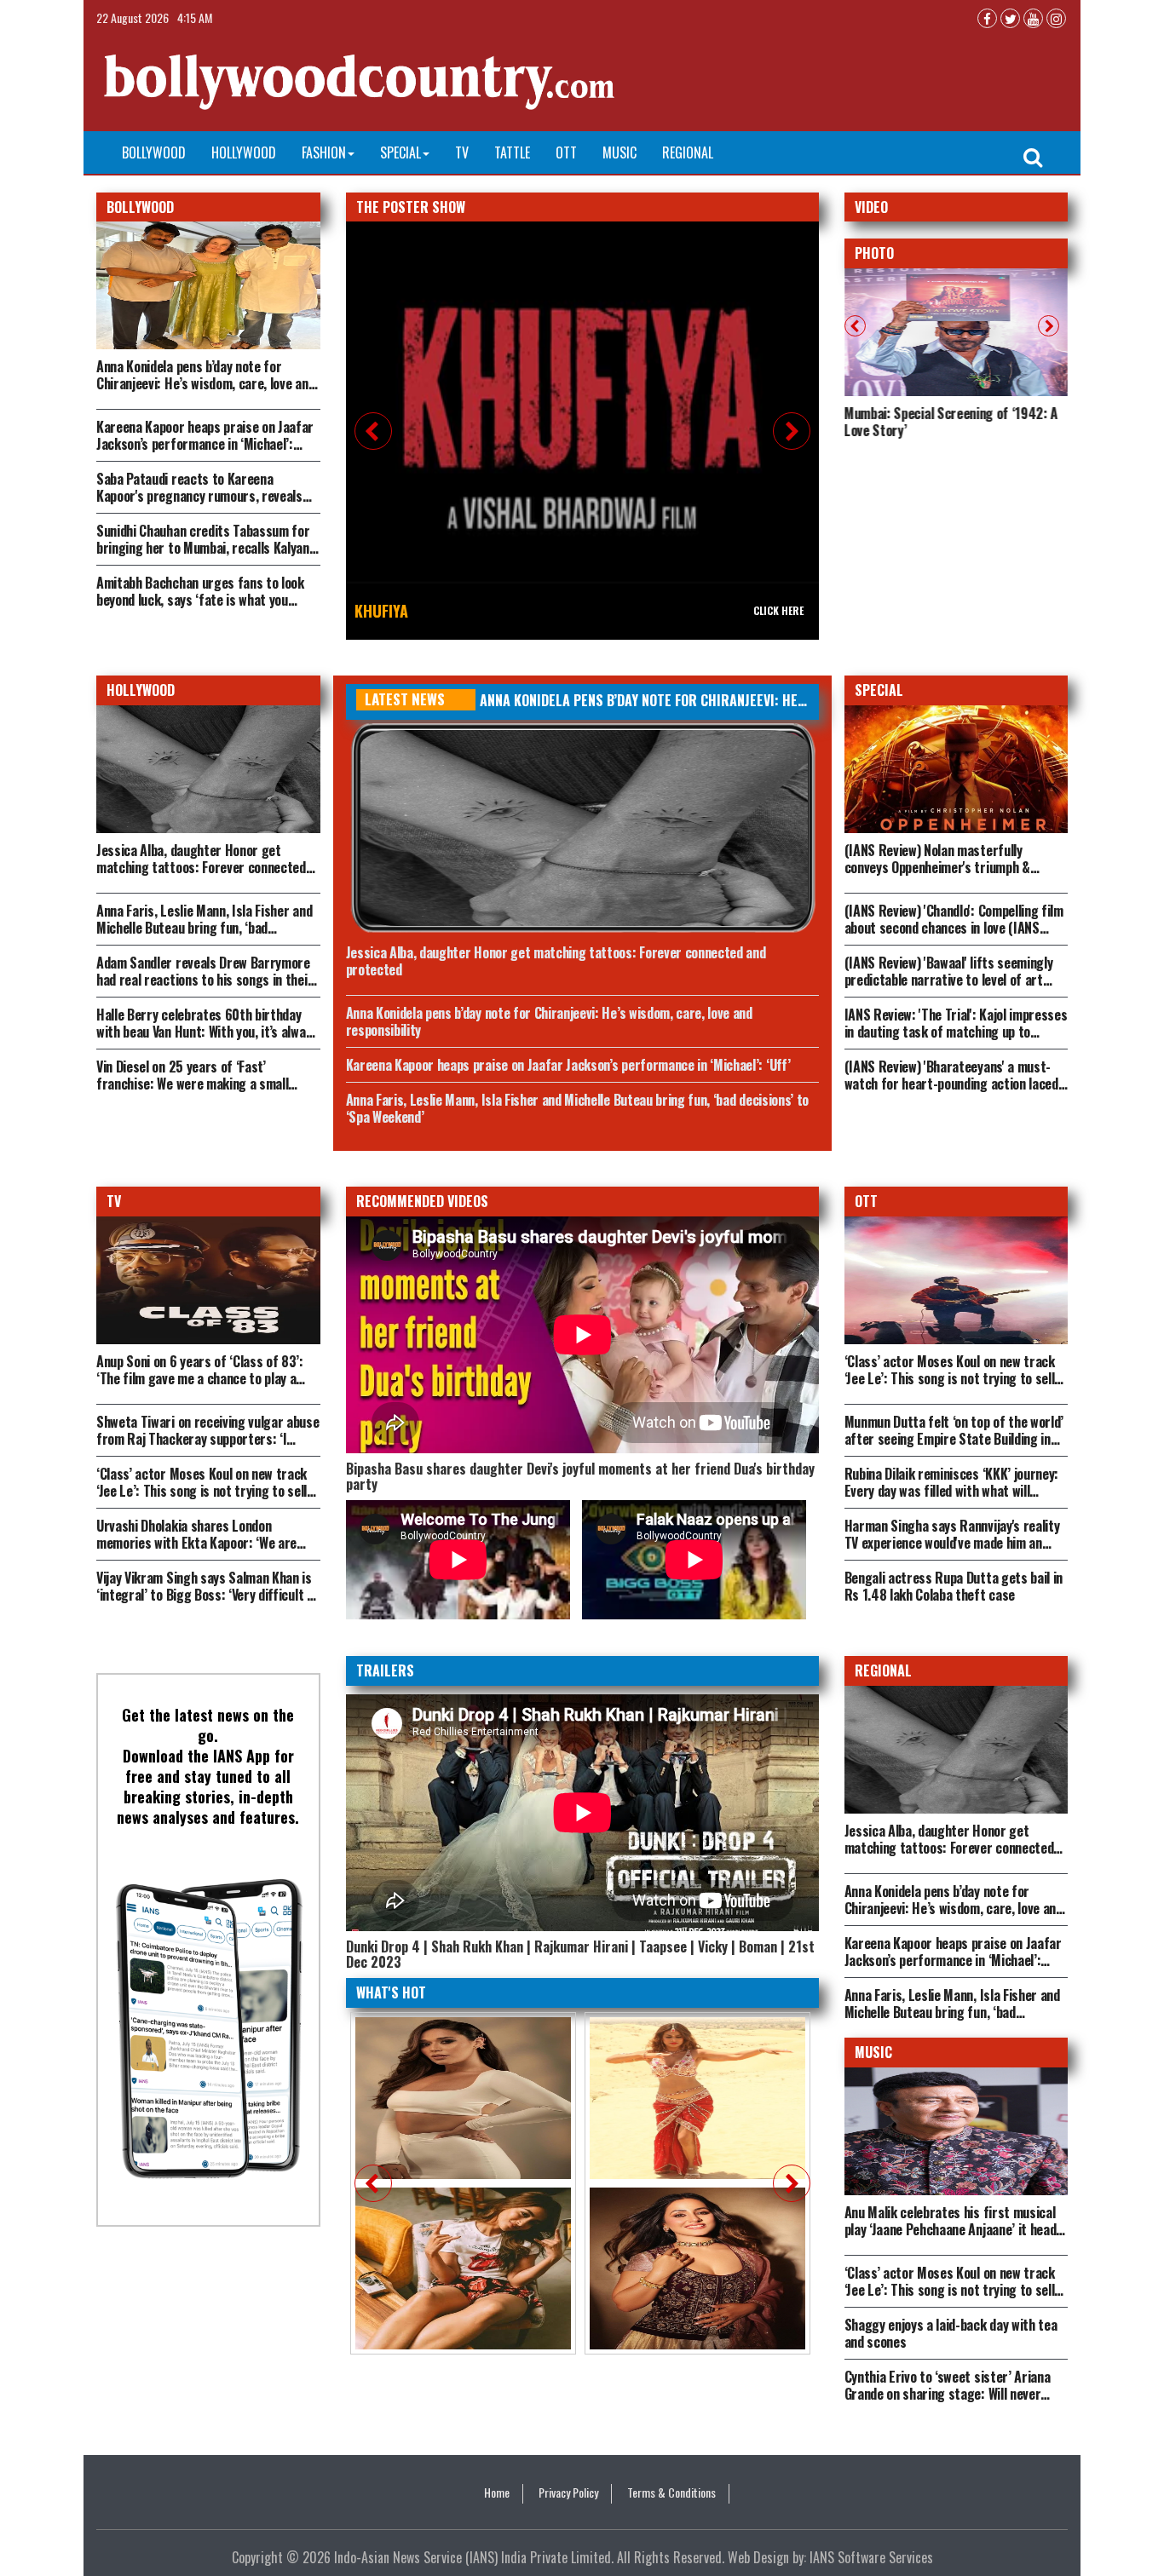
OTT (566, 152)
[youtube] (1033, 18)
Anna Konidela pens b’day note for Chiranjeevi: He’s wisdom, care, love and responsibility (205, 383)
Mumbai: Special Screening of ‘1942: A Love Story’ (951, 422)
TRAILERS (385, 1670)
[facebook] (987, 18)
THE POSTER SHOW (411, 207)
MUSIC (873, 2052)
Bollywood (154, 152)
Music (619, 152)
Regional (688, 152)
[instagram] (1056, 18)
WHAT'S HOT (391, 1992)
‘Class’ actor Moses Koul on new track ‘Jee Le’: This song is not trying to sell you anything (950, 1378)
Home (497, 2493)
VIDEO (871, 207)
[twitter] (1010, 18)
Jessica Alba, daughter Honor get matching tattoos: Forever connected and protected (201, 867)
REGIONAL (883, 1670)
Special (400, 152)
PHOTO (874, 253)
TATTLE (512, 152)
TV (462, 152)
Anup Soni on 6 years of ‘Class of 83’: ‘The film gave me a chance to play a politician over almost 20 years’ (200, 1378)
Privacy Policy (568, 2493)
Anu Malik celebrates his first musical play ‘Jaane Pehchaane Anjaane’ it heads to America (954, 2229)
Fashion (324, 152)
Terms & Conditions (671, 2493)
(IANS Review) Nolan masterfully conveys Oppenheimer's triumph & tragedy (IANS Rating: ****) (937, 867)
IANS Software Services (871, 2557)
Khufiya (381, 611)
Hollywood (244, 152)
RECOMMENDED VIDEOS (422, 1201)
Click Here (778, 610)
